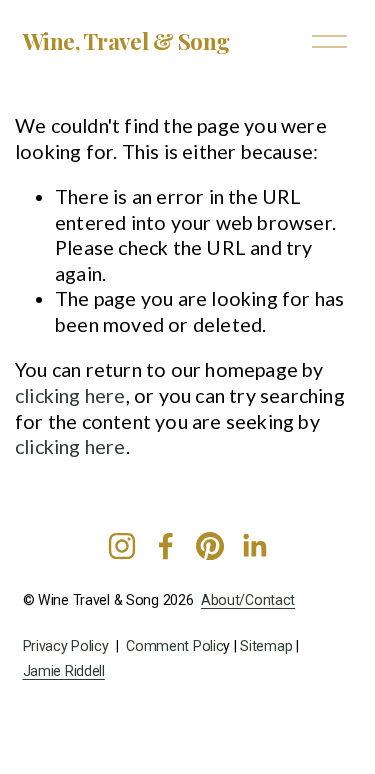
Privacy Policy (66, 646)
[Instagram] (122, 546)
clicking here (70, 395)
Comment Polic (174, 646)
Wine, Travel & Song (126, 41)
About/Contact (248, 600)
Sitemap (266, 646)
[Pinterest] (210, 546)
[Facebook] (166, 546)
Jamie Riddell (64, 671)
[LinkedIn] (254, 546)
